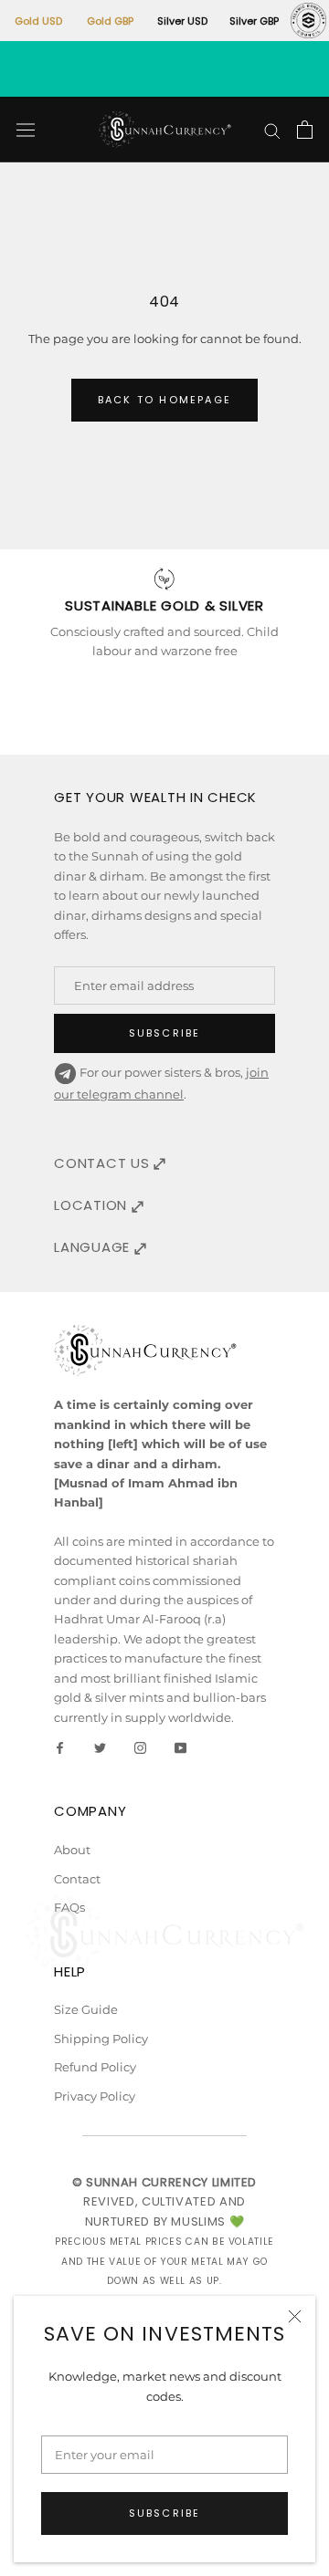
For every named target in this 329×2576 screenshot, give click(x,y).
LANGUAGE (94, 1247)
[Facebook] (60, 1747)
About (72, 1850)
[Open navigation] (26, 130)
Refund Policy (95, 2067)
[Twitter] (100, 1747)
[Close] (295, 2316)
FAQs (69, 1907)
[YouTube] (180, 1747)
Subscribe (165, 2513)
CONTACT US (104, 1163)
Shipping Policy (101, 2039)
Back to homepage (164, 400)
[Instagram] (140, 1747)
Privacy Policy (95, 2096)
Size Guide (86, 2009)
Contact (77, 1879)
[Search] (272, 130)
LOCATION (93, 1205)
